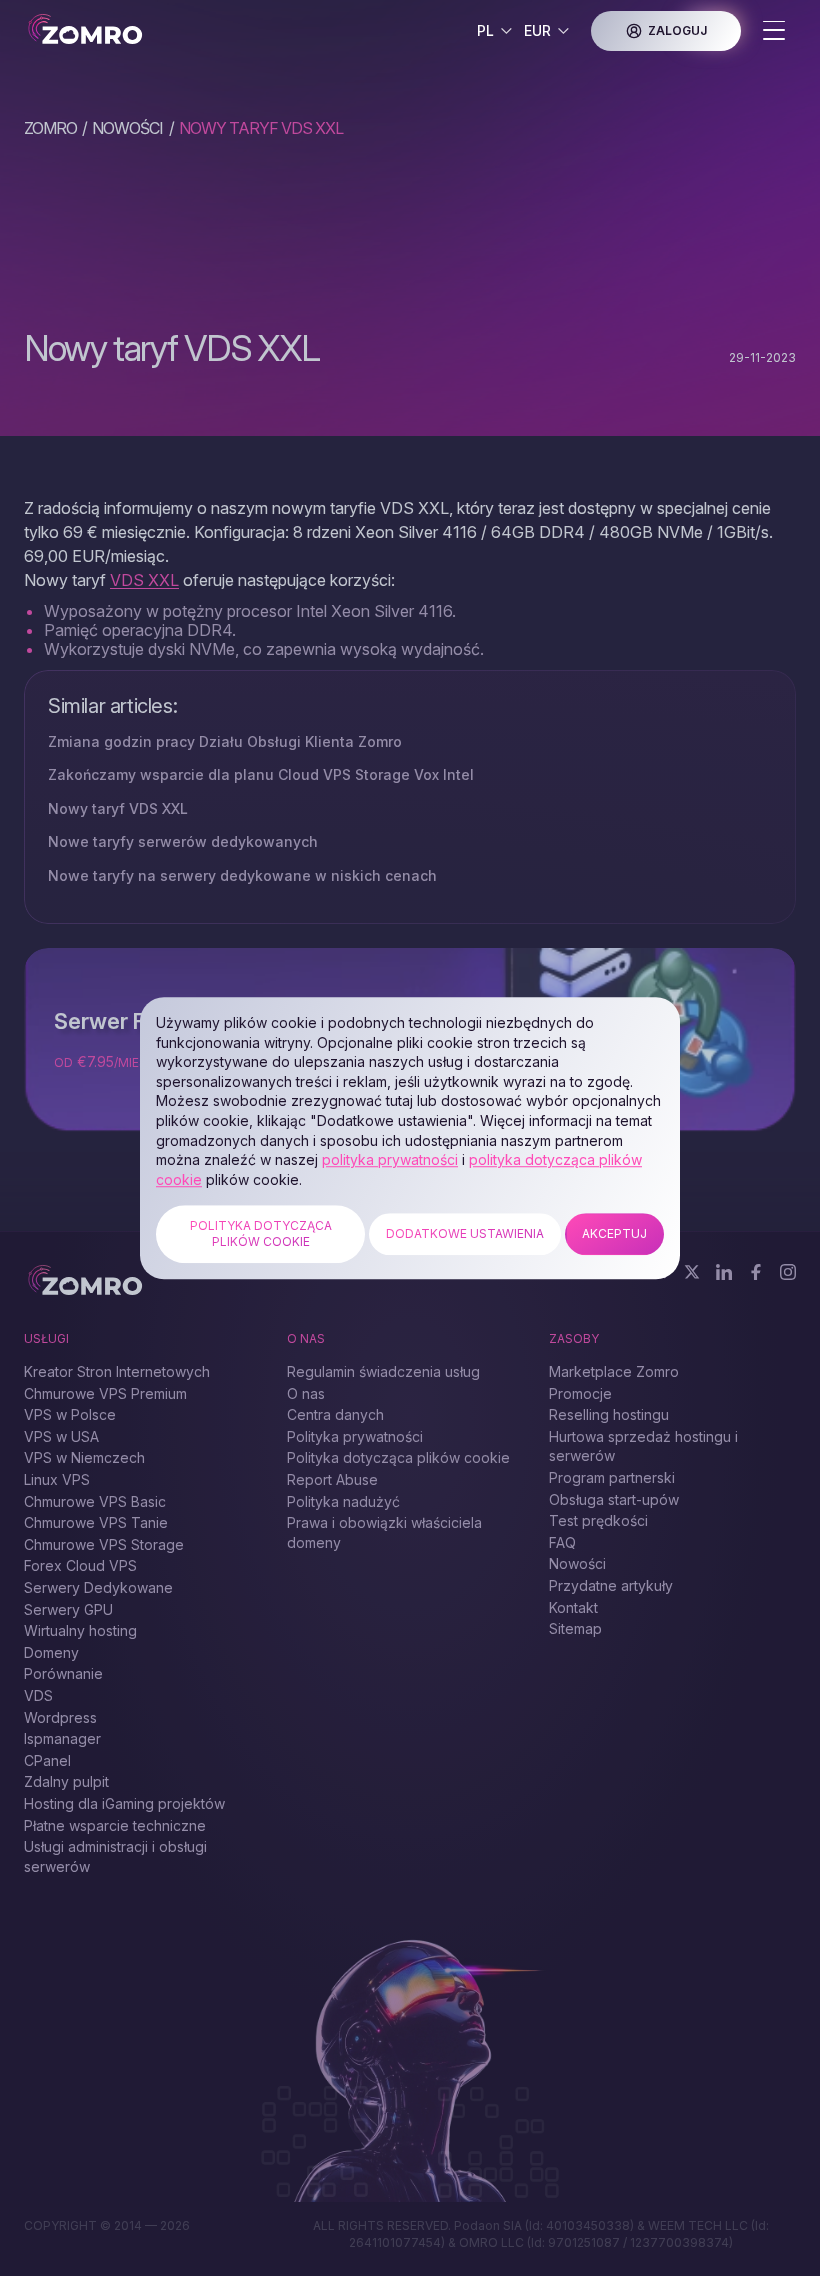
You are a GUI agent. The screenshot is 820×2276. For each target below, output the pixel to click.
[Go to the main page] (101, 30)
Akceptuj (614, 1233)
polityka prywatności (390, 1159)
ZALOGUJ (677, 30)
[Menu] (774, 32)
